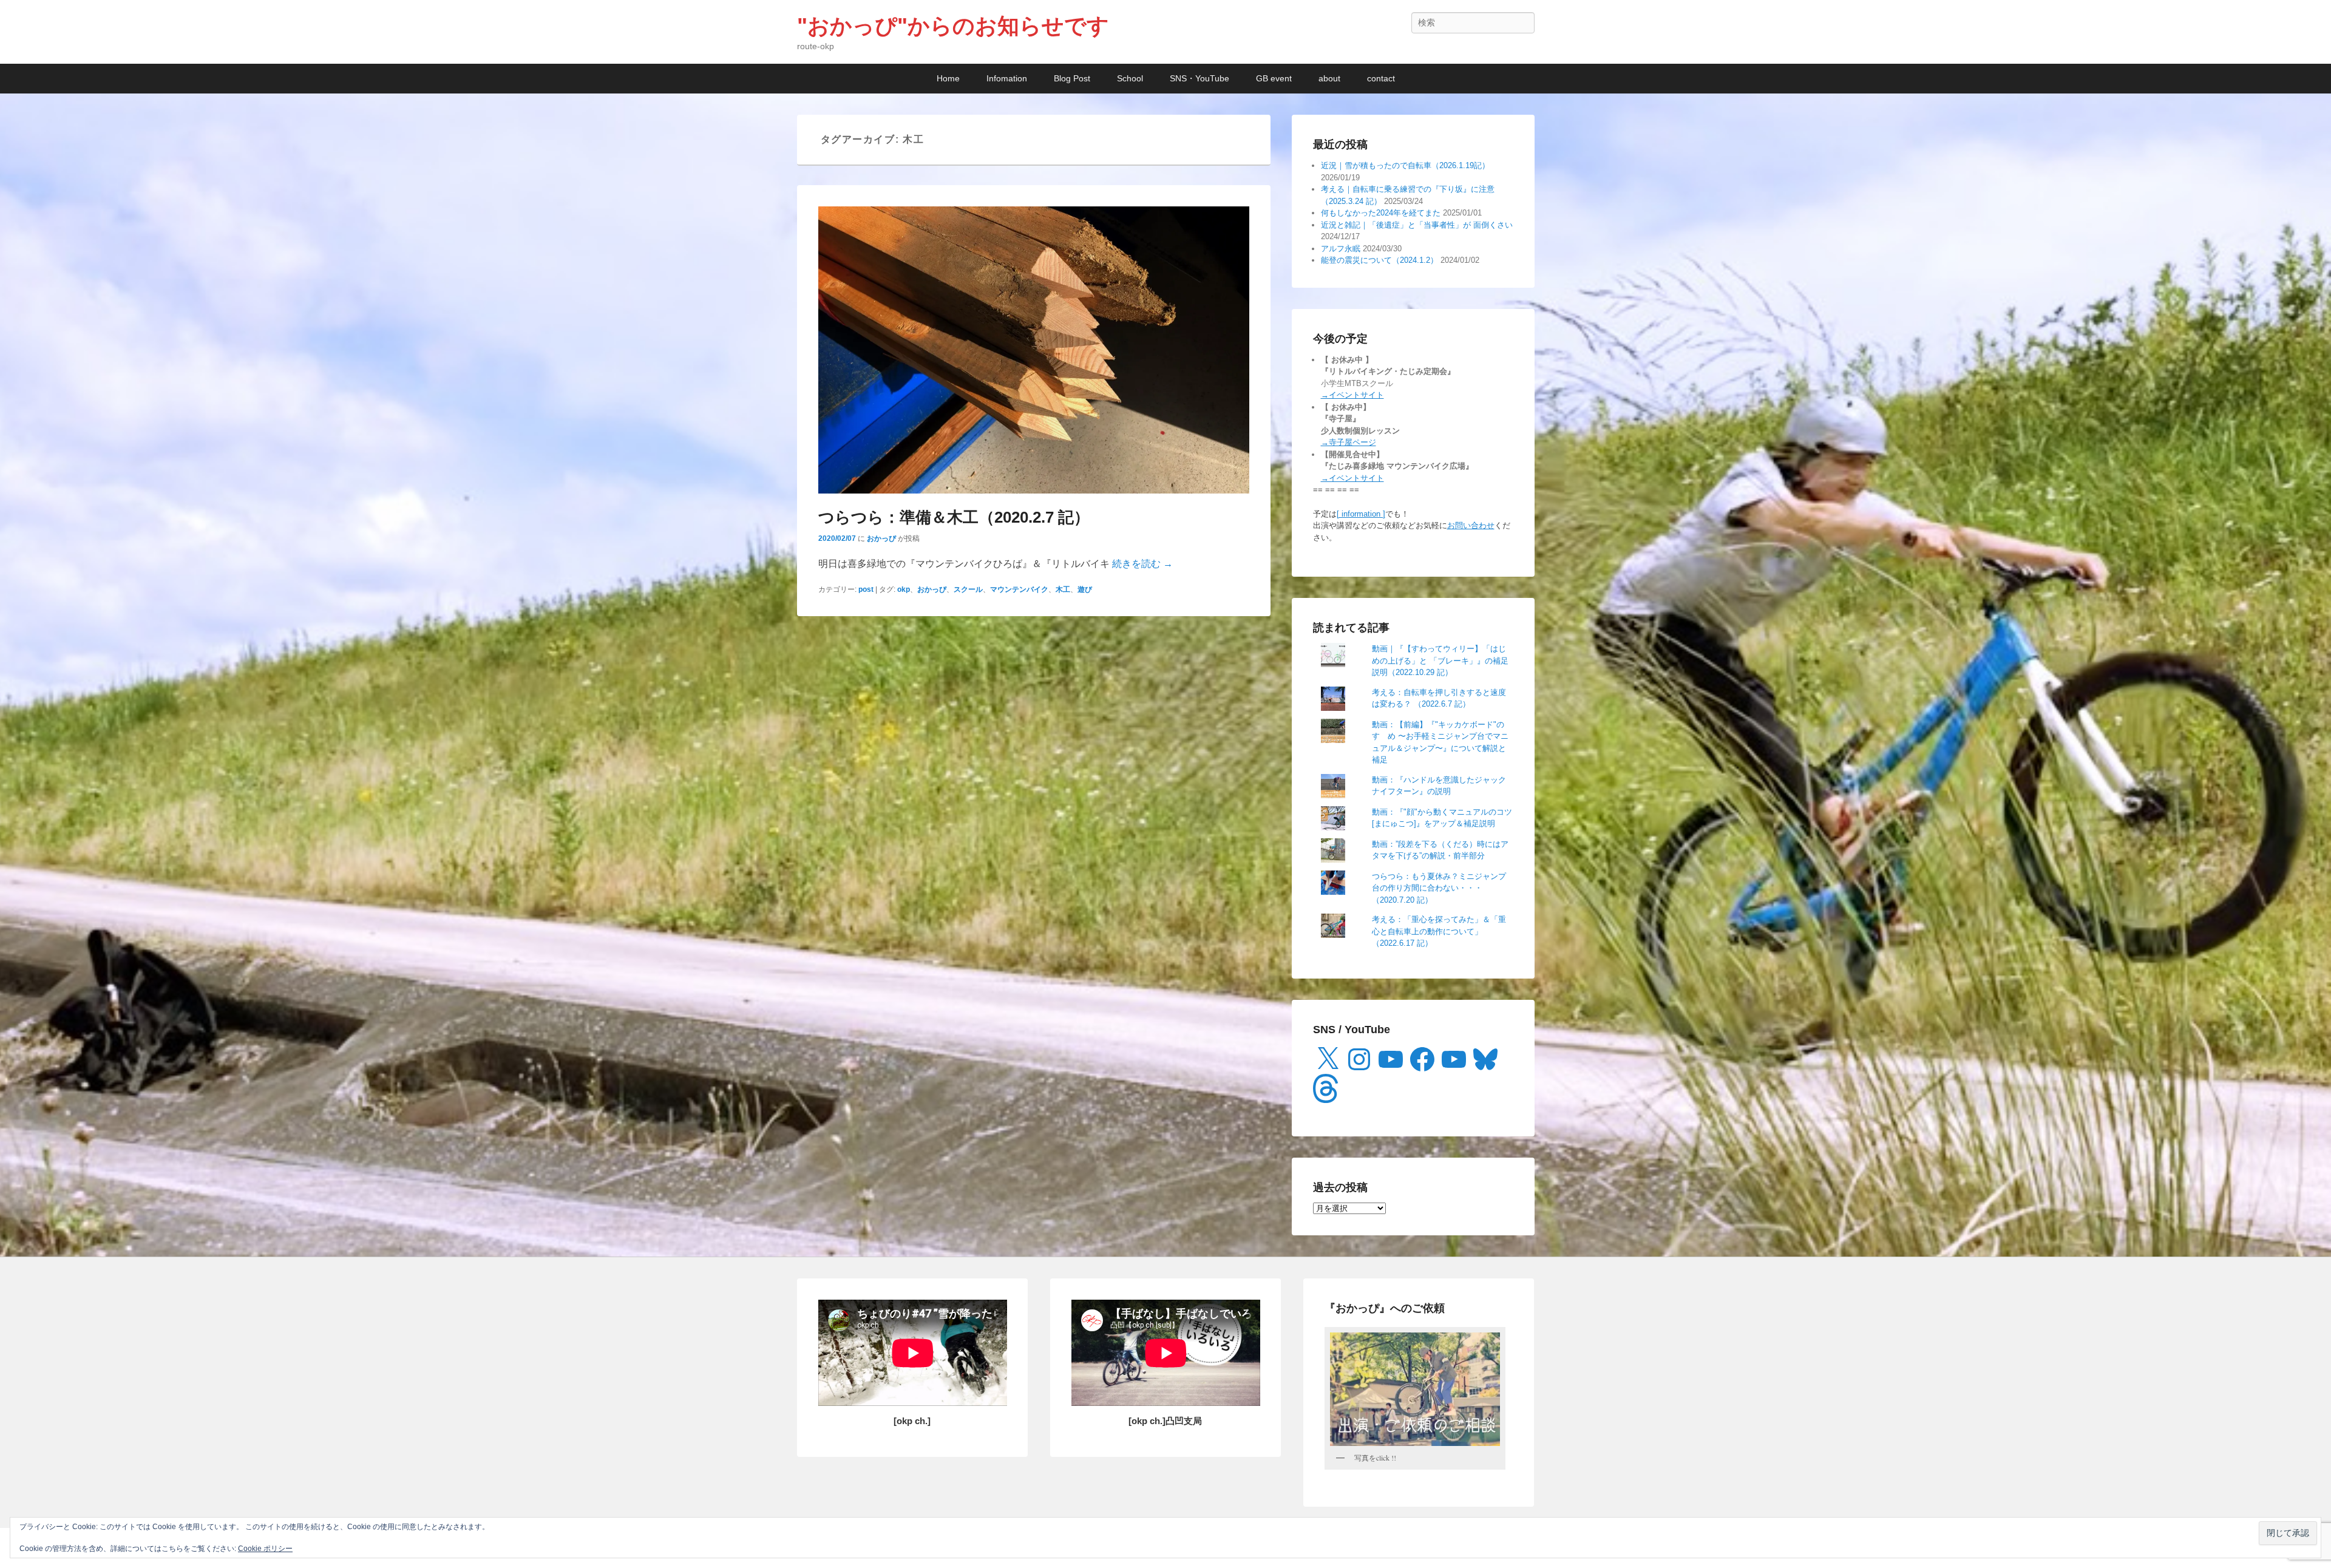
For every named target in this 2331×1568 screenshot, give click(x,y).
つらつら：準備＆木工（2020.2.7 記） (954, 517)
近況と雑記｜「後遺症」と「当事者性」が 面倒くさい (1417, 225)
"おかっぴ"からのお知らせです (953, 26)
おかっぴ (881, 538)
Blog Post (1072, 78)
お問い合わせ (1471, 525)
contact (1381, 78)
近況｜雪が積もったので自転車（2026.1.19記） (1405, 165)
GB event (1274, 78)
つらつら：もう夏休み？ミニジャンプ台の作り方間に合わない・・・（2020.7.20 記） (1439, 888)
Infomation (1007, 78)
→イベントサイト (1352, 395)
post (866, 589)
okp (904, 589)
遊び (1085, 589)
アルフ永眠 (1341, 249)
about (1329, 78)
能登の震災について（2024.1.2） (1379, 260)
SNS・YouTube (1199, 78)
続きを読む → (1142, 564)
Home (948, 78)
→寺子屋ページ (1349, 442)
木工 (1063, 589)
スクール (968, 589)
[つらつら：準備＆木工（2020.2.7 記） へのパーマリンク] (1034, 350)
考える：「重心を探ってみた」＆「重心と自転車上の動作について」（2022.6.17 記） (1439, 931)
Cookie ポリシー (265, 1549)
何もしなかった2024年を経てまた (1381, 213)
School (1130, 78)
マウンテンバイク (1019, 589)
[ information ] (1361, 514)
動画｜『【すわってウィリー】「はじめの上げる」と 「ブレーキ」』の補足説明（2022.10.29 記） (1440, 660)
